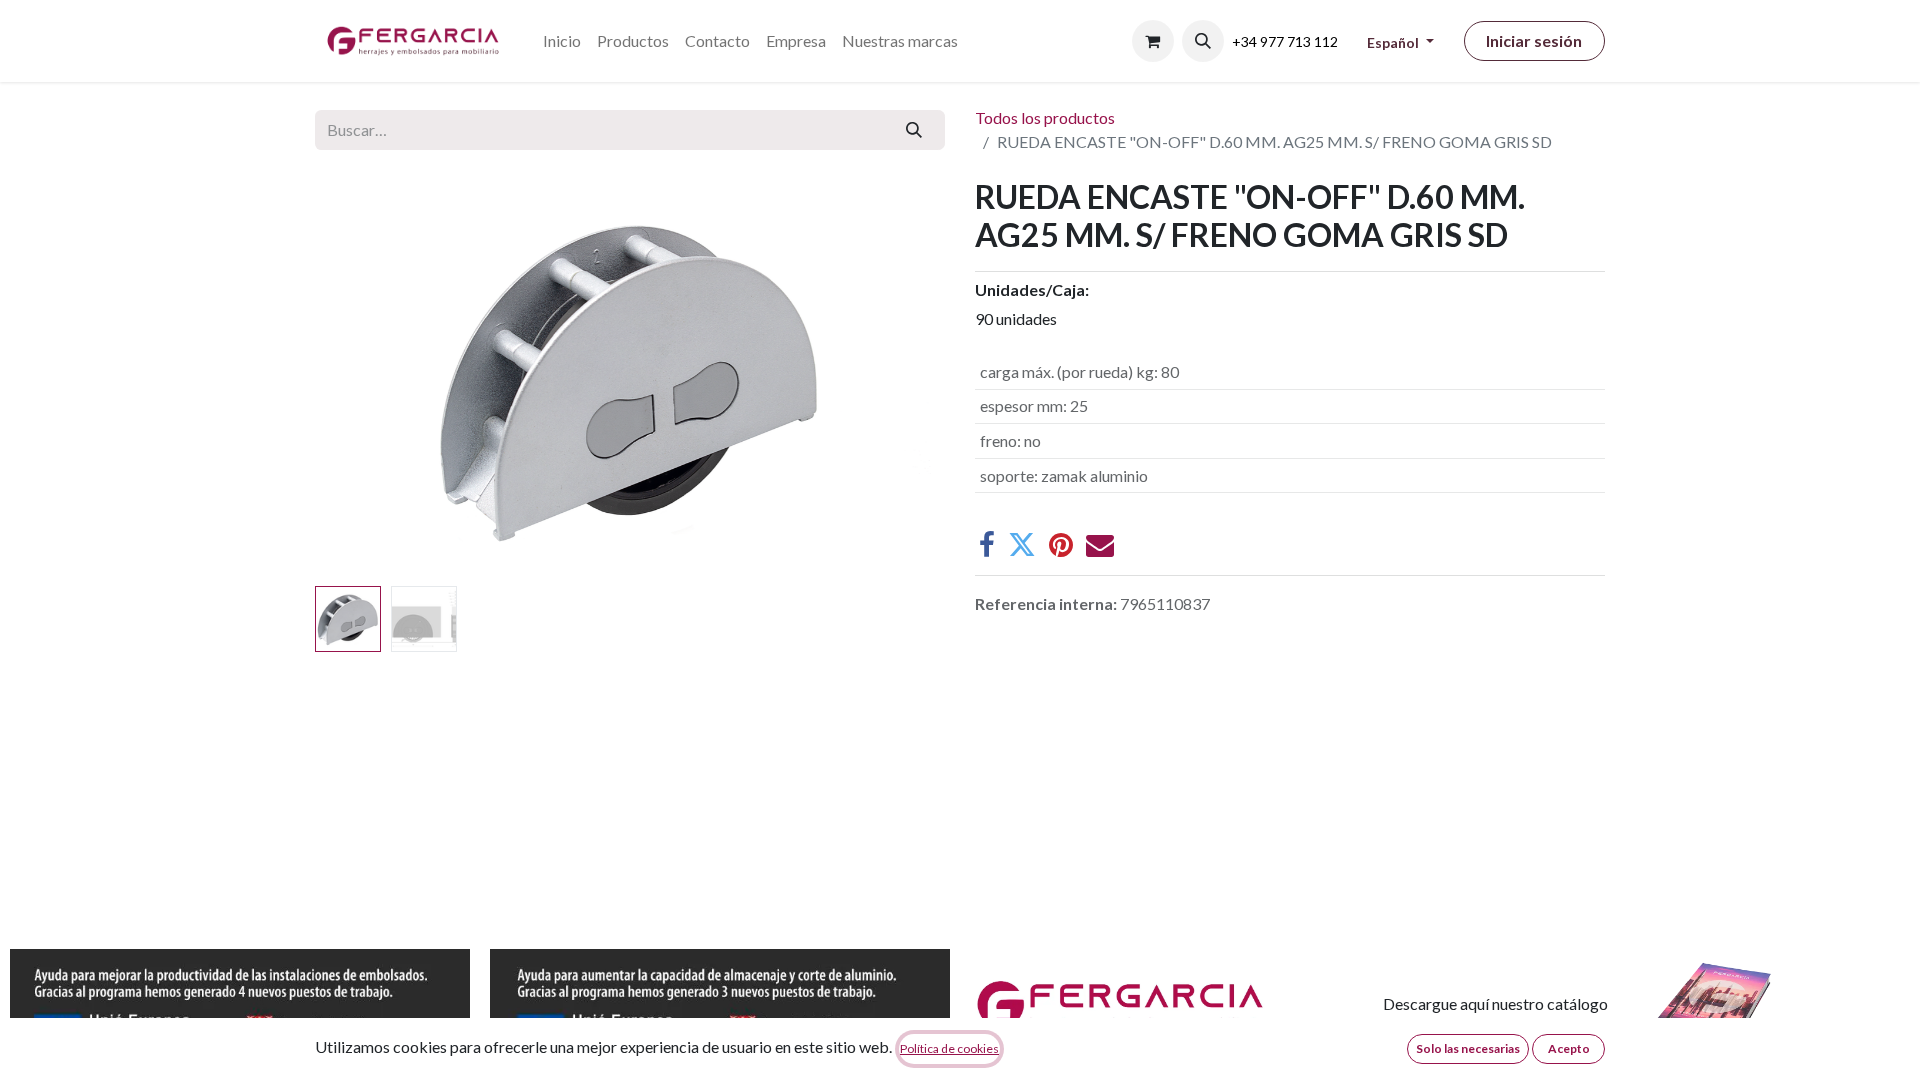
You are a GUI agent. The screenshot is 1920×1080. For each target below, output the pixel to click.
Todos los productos (1045, 117)
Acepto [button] (1569, 1048)
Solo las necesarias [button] (1468, 1048)
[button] (1203, 41)
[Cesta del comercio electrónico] (1153, 41)
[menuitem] (562, 41)
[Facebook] (987, 545)
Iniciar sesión (1534, 40)
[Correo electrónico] (1100, 545)
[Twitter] (1022, 545)
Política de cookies (949, 1048)
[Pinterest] (1061, 545)
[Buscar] (914, 130)
